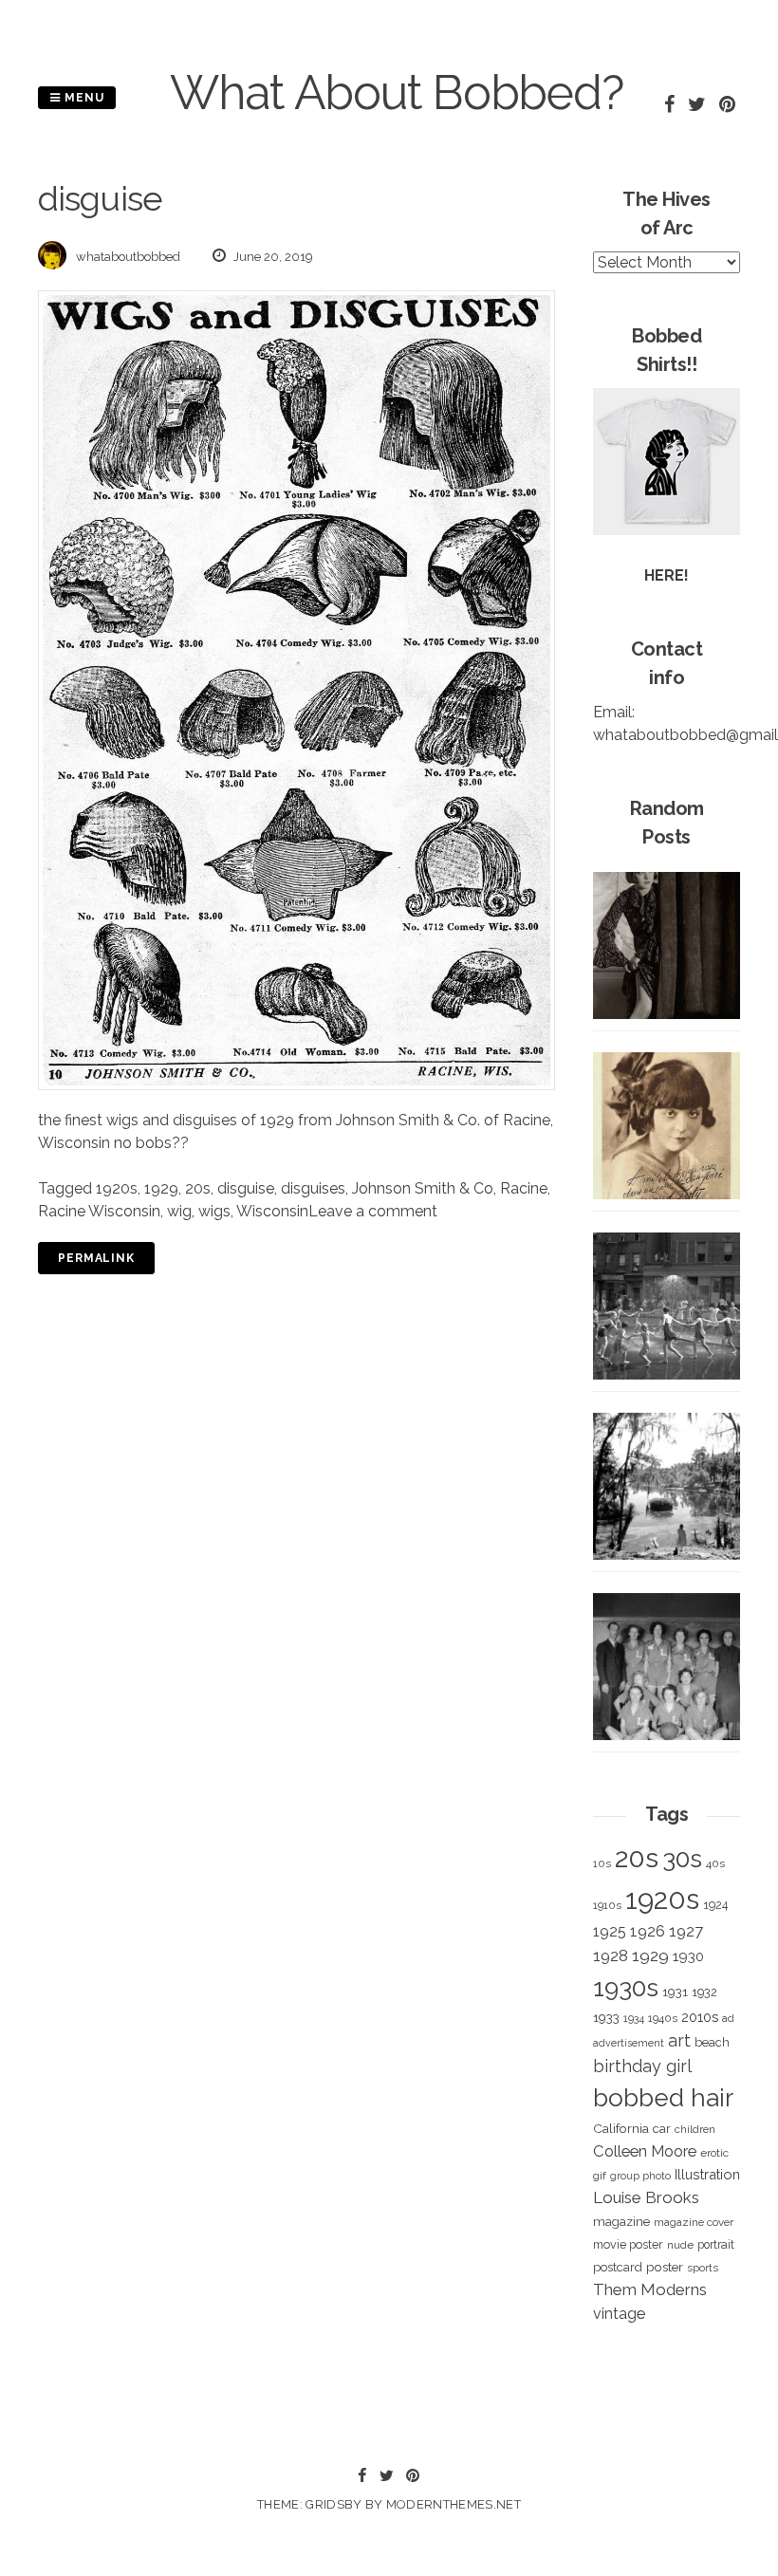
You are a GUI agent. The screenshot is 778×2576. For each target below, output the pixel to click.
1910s (607, 1905)
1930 (688, 1956)
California (621, 2128)
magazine (621, 2221)
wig (179, 1211)
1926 (648, 1931)
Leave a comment (373, 1211)
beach (712, 2042)
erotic (714, 2153)
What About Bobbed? (397, 93)
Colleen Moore (645, 2151)
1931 (675, 1992)
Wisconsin (272, 1211)
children (695, 2129)
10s (602, 1863)
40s (715, 1863)
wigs (214, 1211)
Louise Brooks (646, 2197)
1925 (610, 1931)
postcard (618, 2267)
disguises (313, 1188)
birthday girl (642, 2066)
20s (198, 1188)
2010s (700, 2017)
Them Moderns (650, 2289)
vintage (619, 2314)
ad (728, 2019)
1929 (161, 1188)
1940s (663, 2018)
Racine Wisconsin (99, 1211)
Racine (524, 1188)
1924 (715, 1905)
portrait (716, 2244)
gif (600, 2176)
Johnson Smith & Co (423, 1188)
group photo (640, 2176)
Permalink (96, 1258)
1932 (704, 1992)
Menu (83, 98)
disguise (246, 1188)
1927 (686, 1931)
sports (703, 2268)
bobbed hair (663, 2098)
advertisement (629, 2043)
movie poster (628, 2244)
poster (665, 2267)
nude (680, 2245)
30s (682, 1859)
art (679, 2040)
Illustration (707, 2174)
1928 (611, 1955)
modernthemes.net (454, 2504)
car (662, 2129)
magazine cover (694, 2222)
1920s (117, 1188)
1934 (634, 2019)
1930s (626, 1987)
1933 (606, 2017)
